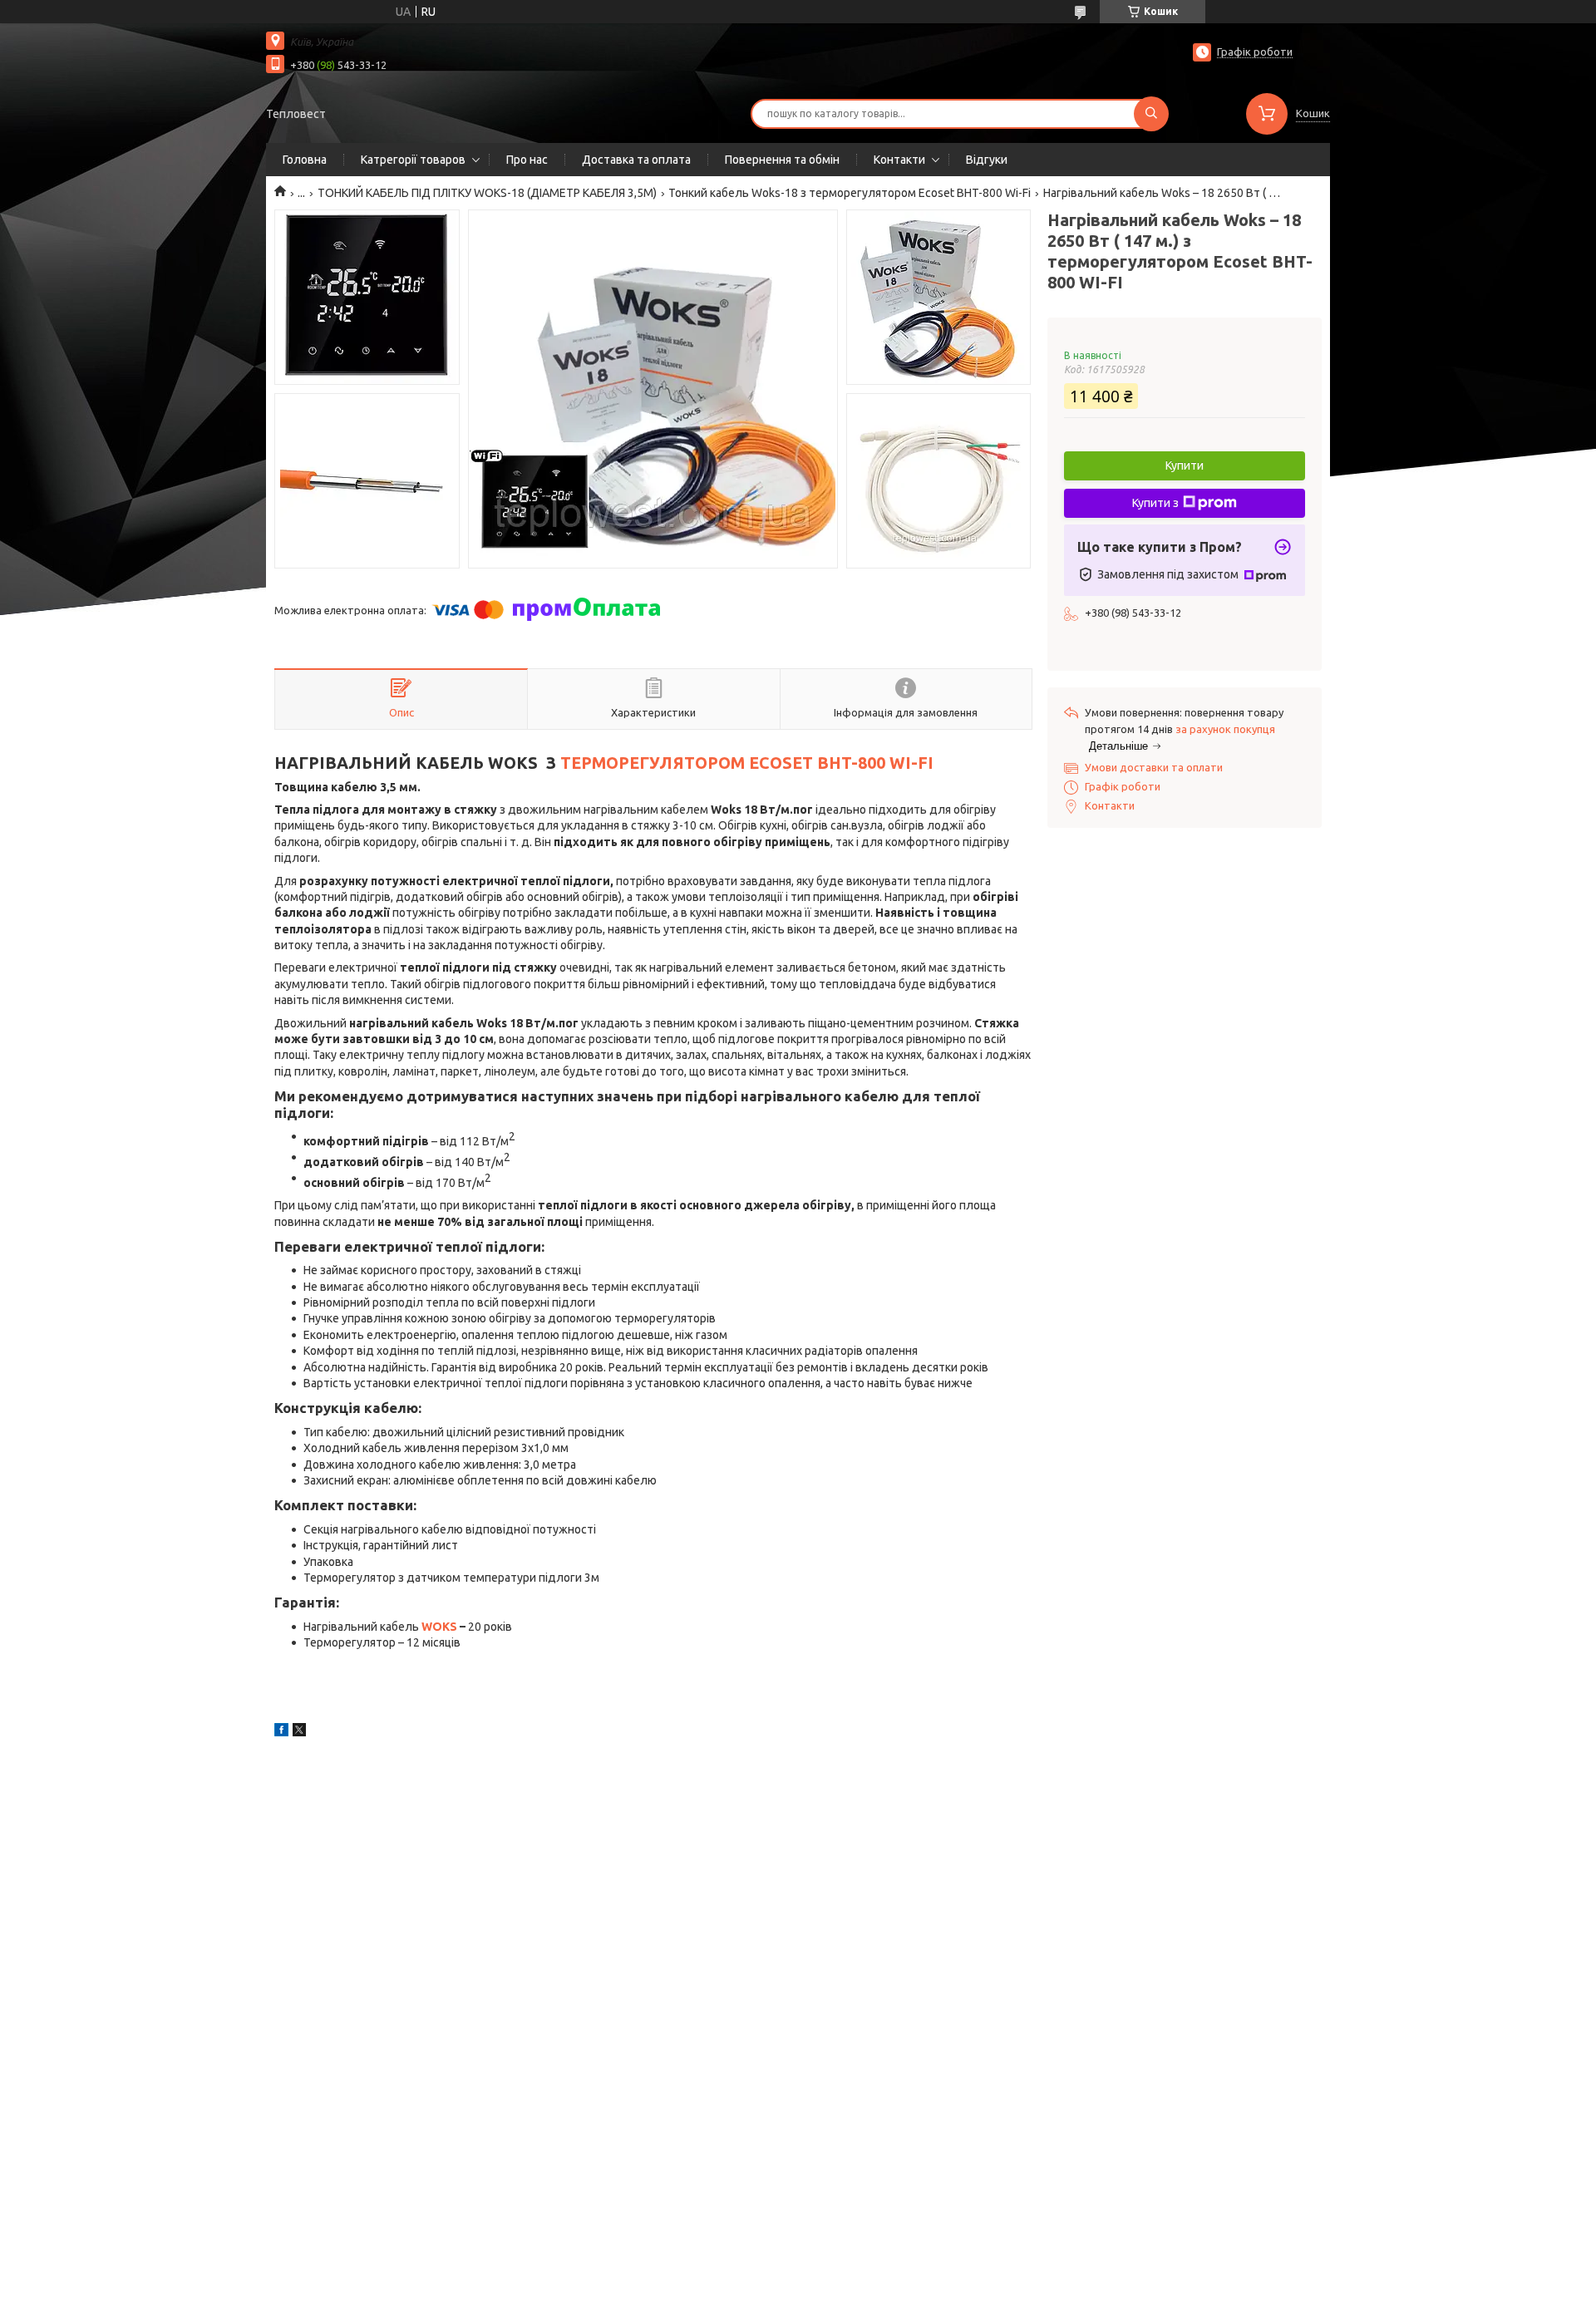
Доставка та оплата (636, 160)
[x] (299, 1732)
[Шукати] (1151, 114)
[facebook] (281, 1732)
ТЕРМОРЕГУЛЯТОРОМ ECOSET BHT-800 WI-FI (747, 763)
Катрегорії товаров (413, 160)
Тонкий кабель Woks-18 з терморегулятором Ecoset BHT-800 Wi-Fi (850, 193)
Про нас (527, 160)
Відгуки (987, 160)
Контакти (899, 160)
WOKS (439, 1627)
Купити (1185, 465)
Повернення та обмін (782, 160)
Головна (305, 160)
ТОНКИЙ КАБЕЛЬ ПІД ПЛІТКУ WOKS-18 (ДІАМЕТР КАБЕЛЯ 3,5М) (487, 193)
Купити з (1155, 503)
